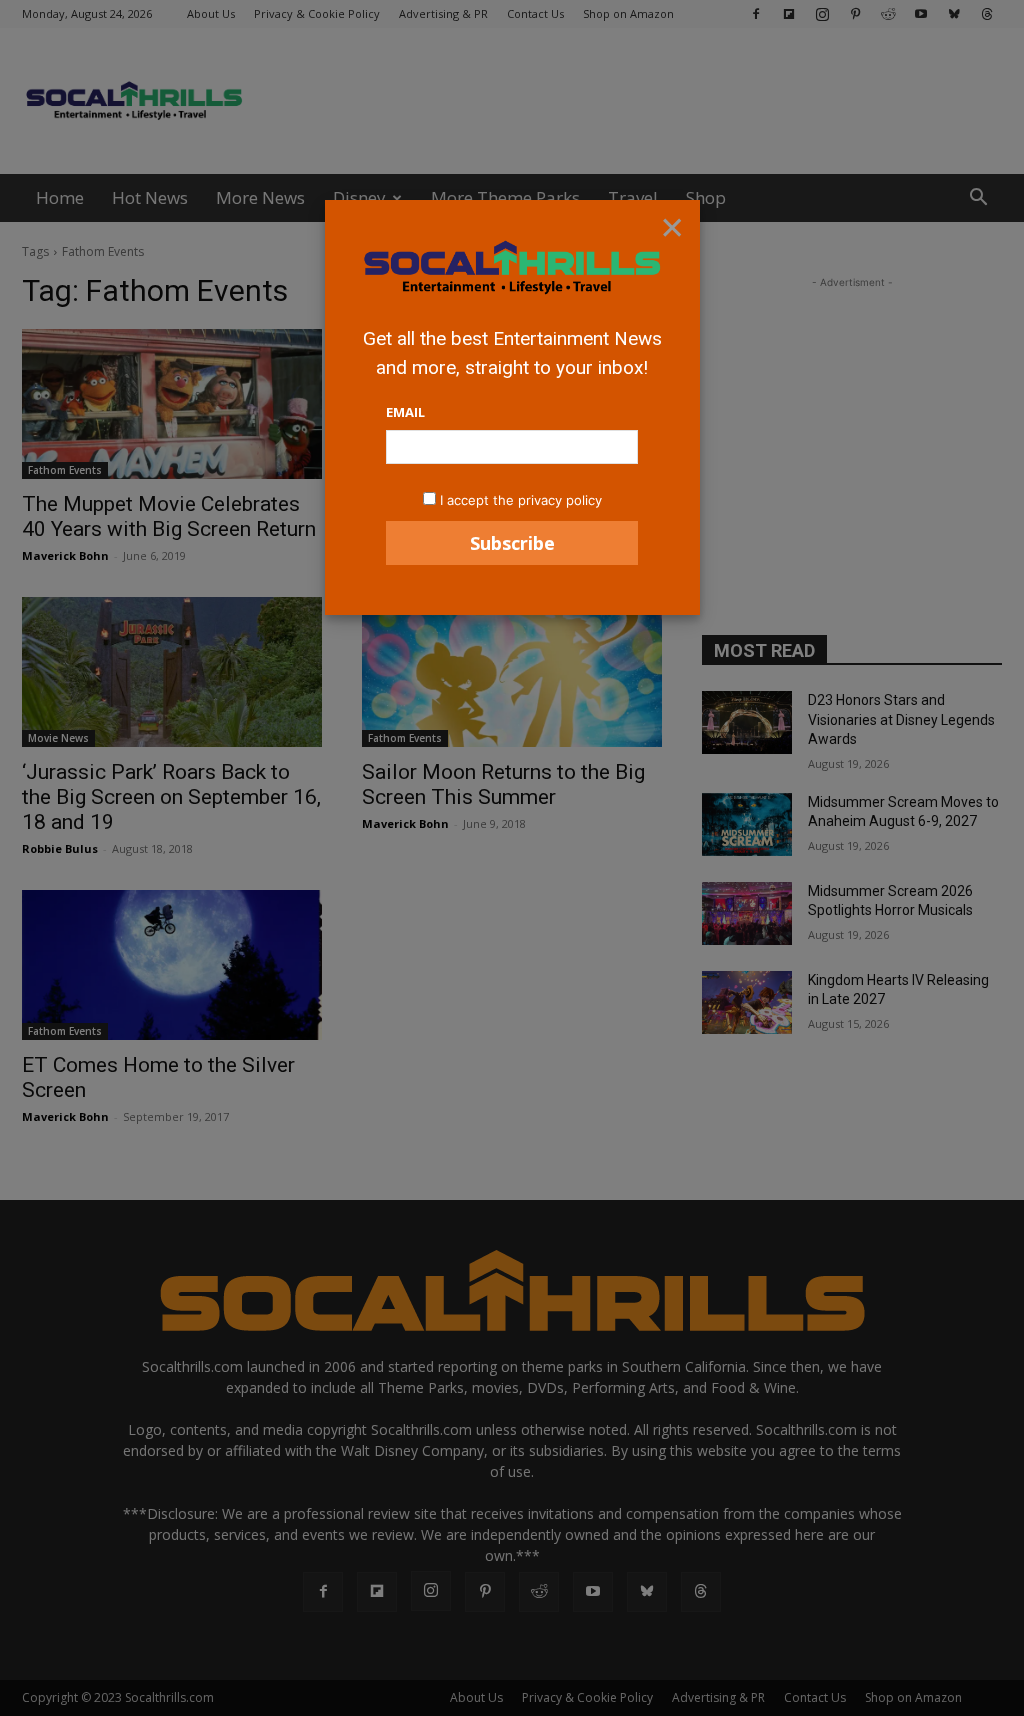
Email (405, 412)
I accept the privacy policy (521, 500)
